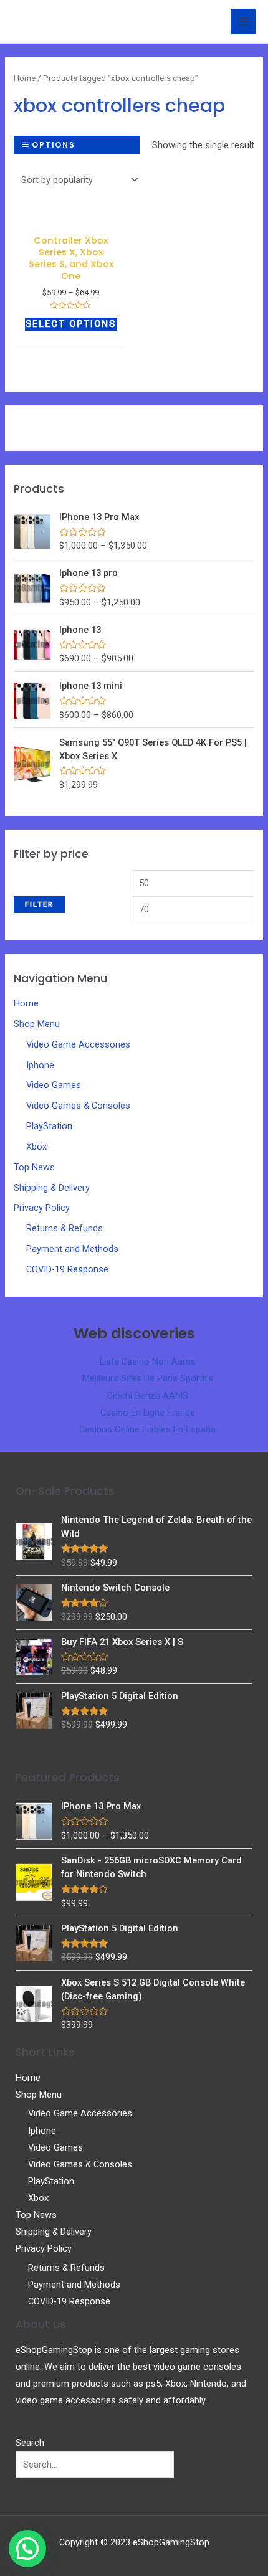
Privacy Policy (42, 1208)
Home (26, 1003)
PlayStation (49, 1126)
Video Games (54, 1085)
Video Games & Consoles (78, 1106)
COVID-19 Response (67, 1269)
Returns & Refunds (65, 1228)
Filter (39, 904)
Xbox (36, 1147)
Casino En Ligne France (148, 1413)
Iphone (40, 1065)
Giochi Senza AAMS (147, 1396)
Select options (71, 324)
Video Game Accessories (78, 1044)
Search (30, 2443)
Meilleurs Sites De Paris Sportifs (148, 1378)
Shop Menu (37, 1024)
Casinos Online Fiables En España (147, 1429)
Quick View (71, 218)
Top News (34, 1167)
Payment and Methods (72, 1249)
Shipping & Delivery (52, 1188)
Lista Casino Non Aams (148, 1361)
